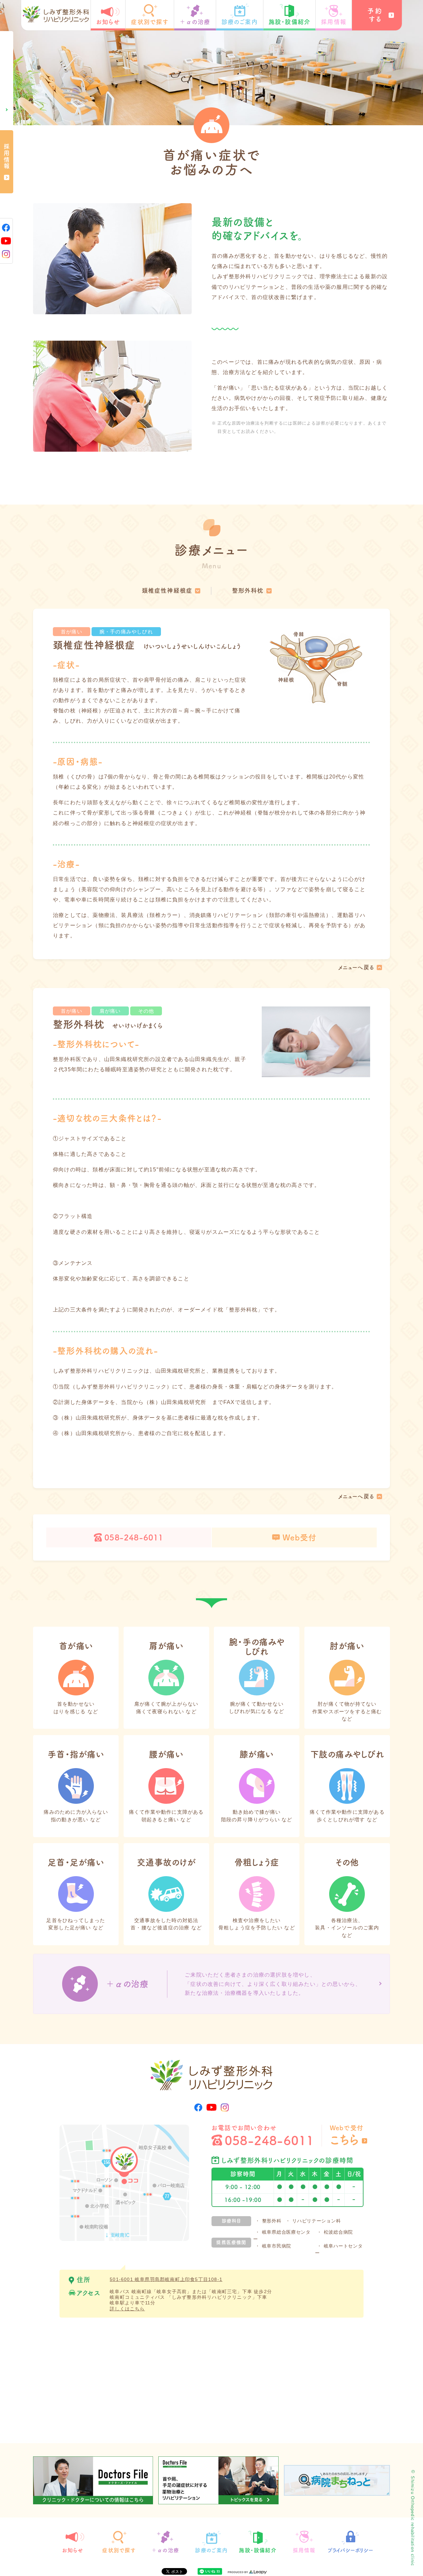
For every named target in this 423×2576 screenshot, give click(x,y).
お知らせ (108, 22)
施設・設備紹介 (289, 22)
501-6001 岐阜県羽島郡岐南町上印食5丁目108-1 (166, 2279)
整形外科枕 (248, 590)
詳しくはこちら (127, 2309)
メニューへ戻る (356, 967)
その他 (146, 1011)
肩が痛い (110, 1011)
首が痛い (72, 632)
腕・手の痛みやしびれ (126, 632)
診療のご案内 (240, 22)
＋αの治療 (195, 22)
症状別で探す (150, 22)
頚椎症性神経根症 (167, 590)
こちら (345, 2140)
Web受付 (300, 1537)
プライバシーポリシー (350, 2550)
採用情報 (334, 22)
